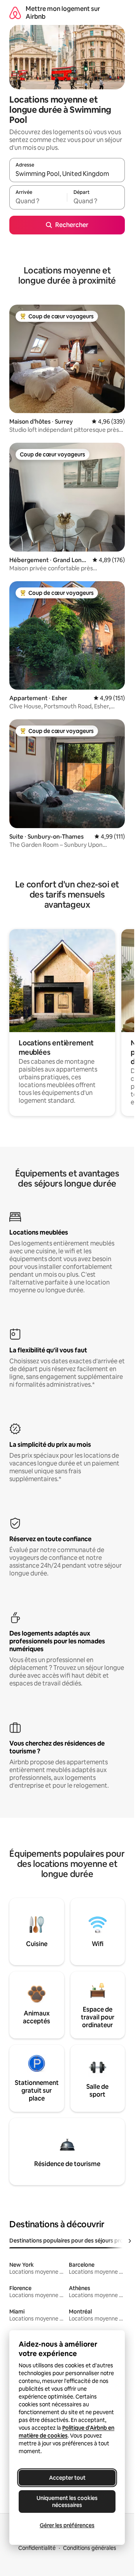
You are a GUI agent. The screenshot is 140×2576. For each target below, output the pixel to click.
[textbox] (38, 201)
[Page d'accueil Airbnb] (15, 13)
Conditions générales (90, 2548)
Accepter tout (67, 2478)
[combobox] (67, 174)
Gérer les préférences (67, 2525)
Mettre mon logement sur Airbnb (63, 13)
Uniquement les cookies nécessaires (67, 2501)
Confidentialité (37, 2548)
